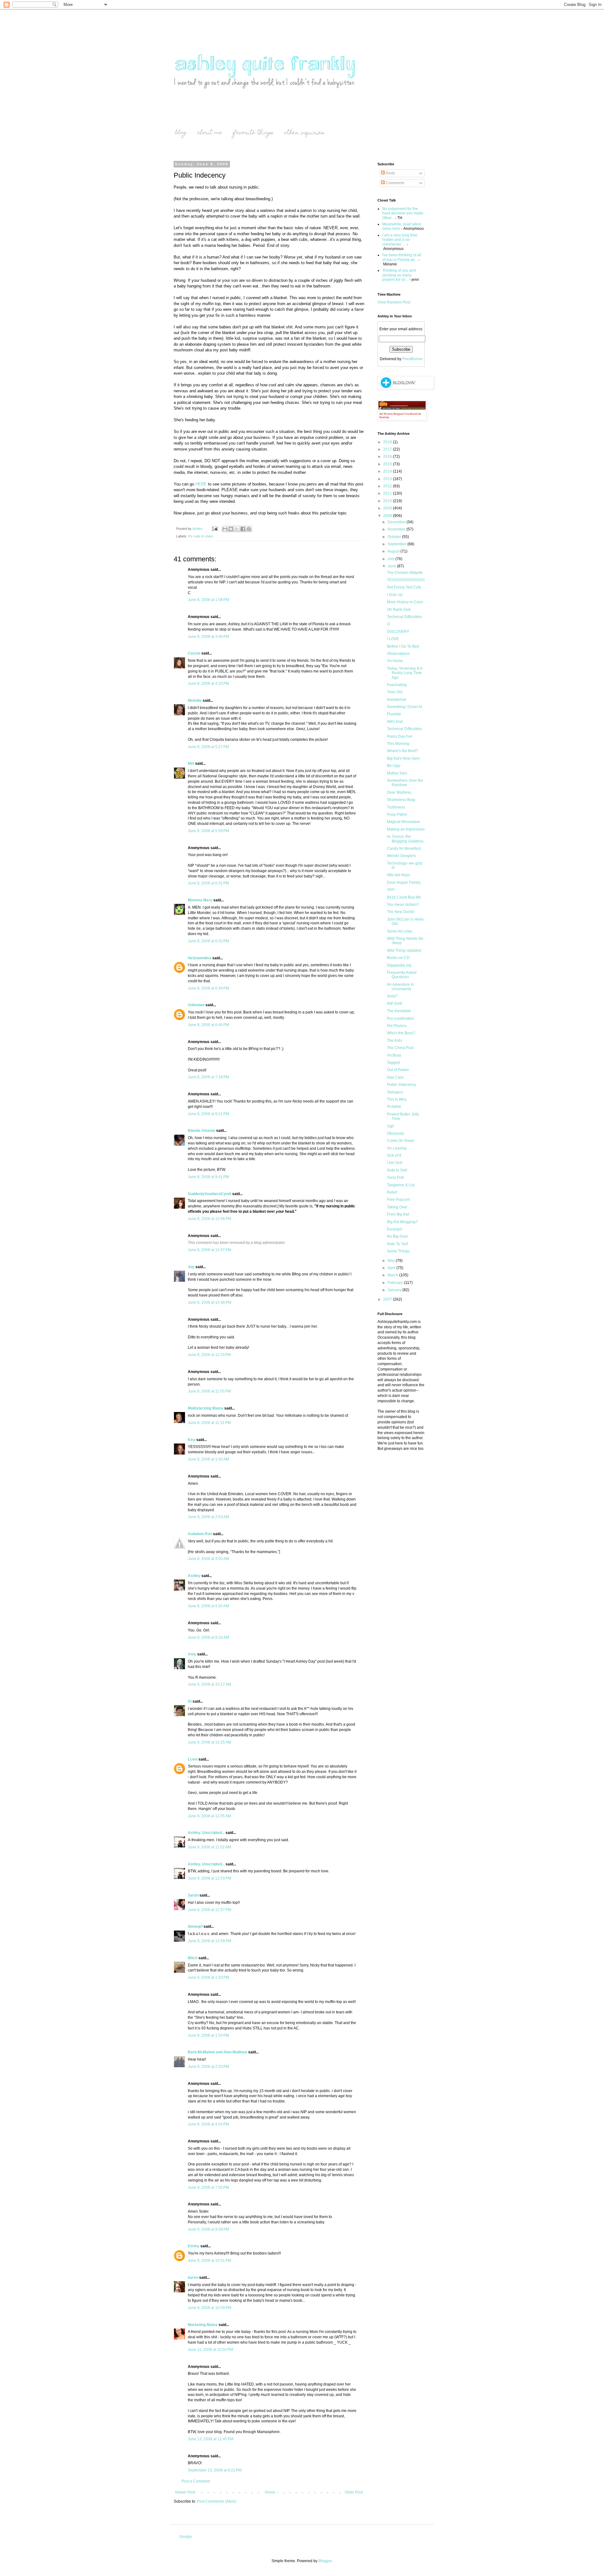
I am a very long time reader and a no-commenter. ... (400, 240)
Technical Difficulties (404, 617)
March (393, 1275)
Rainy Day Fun (400, 736)
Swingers (395, 1092)
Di (190, 1701)
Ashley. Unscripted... (206, 1833)
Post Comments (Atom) (217, 2501)
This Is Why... (398, 1099)
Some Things (398, 1251)
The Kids (394, 1041)
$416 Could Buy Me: (404, 897)
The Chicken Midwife (405, 573)
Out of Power (398, 1070)
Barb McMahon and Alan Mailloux (218, 2052)
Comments (394, 183)
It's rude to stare (201, 536)
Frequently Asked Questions (402, 975)
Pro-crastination (400, 1018)
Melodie (195, 701)
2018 (388, 442)
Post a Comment (196, 2481)
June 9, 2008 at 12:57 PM (210, 1910)
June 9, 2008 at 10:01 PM (210, 2261)
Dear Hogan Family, (404, 882)
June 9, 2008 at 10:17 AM (210, 1684)
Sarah (193, 1895)
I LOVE (393, 639)
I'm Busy (394, 1055)
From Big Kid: (398, 1214)
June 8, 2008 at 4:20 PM (208, 684)
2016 (388, 457)
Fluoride (394, 714)
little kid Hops (398, 875)
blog (181, 133)
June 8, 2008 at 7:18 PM (208, 1077)
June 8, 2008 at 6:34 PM (208, 988)
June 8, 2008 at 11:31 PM (209, 1423)
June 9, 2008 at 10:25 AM (210, 1742)
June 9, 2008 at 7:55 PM (208, 2187)
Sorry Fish (396, 1177)
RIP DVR (395, 1004)
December (397, 522)
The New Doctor (401, 912)
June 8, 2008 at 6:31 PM (208, 883)
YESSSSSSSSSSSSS (406, 580)
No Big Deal (397, 1236)
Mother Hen (397, 773)
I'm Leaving (397, 1148)
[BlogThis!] (231, 529)
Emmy (194, 2246)
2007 (388, 1299)
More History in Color (405, 602)
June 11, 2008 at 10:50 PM (210, 2350)
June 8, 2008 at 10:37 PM (210, 1250)
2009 (388, 508)
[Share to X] (237, 529)
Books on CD (398, 958)
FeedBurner (413, 359)
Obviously (395, 1133)
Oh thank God (399, 610)
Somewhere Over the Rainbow (405, 783)
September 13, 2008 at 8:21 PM (215, 2470)
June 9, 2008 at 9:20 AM (208, 1606)
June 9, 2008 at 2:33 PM (208, 2067)
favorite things (253, 133)
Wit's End (395, 722)
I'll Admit (394, 1107)
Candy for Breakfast (404, 848)
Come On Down (401, 1141)
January (395, 1290)
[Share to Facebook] (243, 529)
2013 (388, 479)
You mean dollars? (403, 905)
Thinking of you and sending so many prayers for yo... (399, 275)
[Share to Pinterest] (249, 529)
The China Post (400, 1048)
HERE (201, 484)
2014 (388, 471)
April (392, 1268)
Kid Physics (397, 1026)
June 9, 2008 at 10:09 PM (210, 2308)
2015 (388, 464)
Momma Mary (200, 900)
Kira (192, 1440)
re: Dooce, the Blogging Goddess (405, 839)
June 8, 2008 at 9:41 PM (208, 1177)
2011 (388, 493)
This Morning (398, 744)
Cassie (194, 653)
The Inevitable (399, 1011)
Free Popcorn (399, 1200)
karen (193, 2278)
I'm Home (395, 661)
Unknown (196, 1005)
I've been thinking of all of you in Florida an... (402, 257)
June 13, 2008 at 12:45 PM (211, 2439)
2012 (388, 486)
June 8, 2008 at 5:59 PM (208, 831)
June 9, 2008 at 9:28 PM (208, 2229)
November (397, 529)
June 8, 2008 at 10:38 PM (210, 1302)
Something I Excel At (404, 707)
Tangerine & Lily (401, 1185)
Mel (191, 763)
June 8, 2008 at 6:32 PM (208, 941)
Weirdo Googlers (401, 856)
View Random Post (394, 302)
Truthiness (396, 807)
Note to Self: (397, 1170)
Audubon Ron (200, 1534)
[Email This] (225, 529)
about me (210, 133)
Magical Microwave (403, 822)
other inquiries (304, 133)
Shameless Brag (401, 800)
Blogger (325, 2561)
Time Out (395, 692)
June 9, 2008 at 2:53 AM (208, 1517)
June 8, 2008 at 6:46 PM (208, 1025)
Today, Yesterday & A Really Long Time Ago (405, 673)
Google (186, 2537)
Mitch (193, 1958)
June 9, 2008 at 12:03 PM (210, 1878)
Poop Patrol (397, 814)
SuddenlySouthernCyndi (210, 1194)
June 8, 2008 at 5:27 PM (208, 747)
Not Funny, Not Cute (404, 587)
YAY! (391, 890)
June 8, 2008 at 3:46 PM (208, 637)
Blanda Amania (201, 1131)
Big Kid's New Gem (403, 758)
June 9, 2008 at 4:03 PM (208, 2124)
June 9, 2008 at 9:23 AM (208, 1637)
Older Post (354, 2492)
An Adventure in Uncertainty (400, 987)
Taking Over (397, 1207)
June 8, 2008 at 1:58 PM (208, 600)
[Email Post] (215, 529)
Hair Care (395, 1077)
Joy (191, 1267)
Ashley (194, 1576)
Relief (392, 1192)
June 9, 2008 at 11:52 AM (209, 1847)
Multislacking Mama (206, 1408)
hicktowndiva (200, 958)
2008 (388, 516)
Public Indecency (402, 1085)
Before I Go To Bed (403, 646)
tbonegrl (195, 1926)
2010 (388, 501)
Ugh (391, 1126)
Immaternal (397, 700)
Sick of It (394, 1155)
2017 (388, 449)
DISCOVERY (398, 632)
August (394, 551)
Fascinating (397, 685)
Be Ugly (394, 766)
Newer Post (185, 2492)
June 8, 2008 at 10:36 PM (210, 1219)
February (396, 1283)
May (392, 1261)
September (397, 544)
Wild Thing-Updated (404, 950)
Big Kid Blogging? (402, 1222)
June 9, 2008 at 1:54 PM (208, 2035)
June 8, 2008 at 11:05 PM (209, 1391)
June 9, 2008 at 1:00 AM (208, 1459)
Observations (398, 654)
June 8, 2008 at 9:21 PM (208, 1114)
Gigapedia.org (399, 965)
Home (270, 2492)
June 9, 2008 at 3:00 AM (208, 1559)
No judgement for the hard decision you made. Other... (403, 213)
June (392, 566)
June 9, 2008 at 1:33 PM (208, 1977)
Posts (390, 173)
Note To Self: (398, 1244)
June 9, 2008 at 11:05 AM (209, 1816)
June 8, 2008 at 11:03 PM (209, 1355)
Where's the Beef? (403, 751)
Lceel (193, 1759)
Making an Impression (406, 829)
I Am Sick (395, 1163)
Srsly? (392, 996)
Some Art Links (400, 931)
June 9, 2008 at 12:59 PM (210, 1941)
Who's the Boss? (401, 1033)
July (391, 559)
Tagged (393, 1063)
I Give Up (395, 595)
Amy (192, 1654)
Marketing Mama (203, 2325)
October (395, 537)
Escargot (394, 1229)
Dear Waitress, (400, 792)
